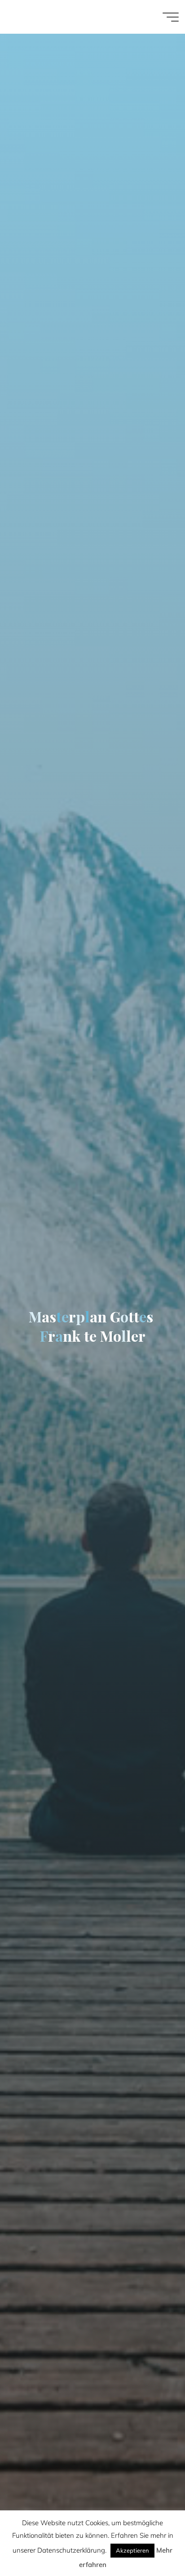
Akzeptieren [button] (132, 2550)
